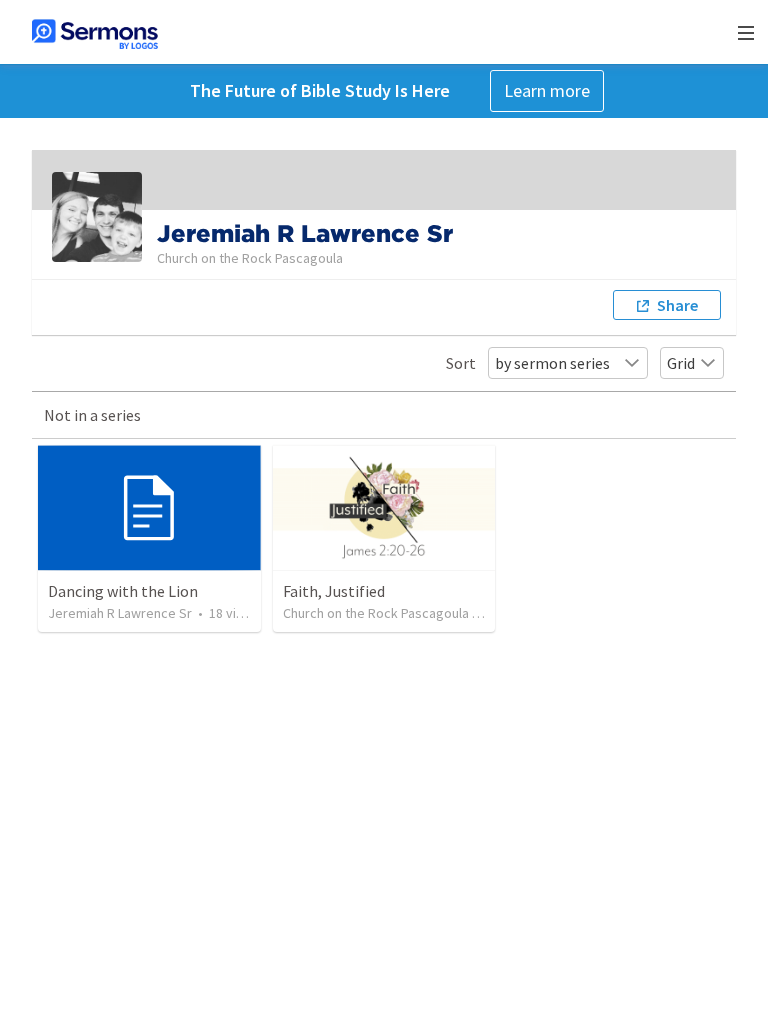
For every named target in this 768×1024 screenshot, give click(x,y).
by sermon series (552, 363)
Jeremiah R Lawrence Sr (120, 613)
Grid (681, 363)
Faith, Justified (334, 591)
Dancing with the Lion (123, 591)
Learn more (547, 90)
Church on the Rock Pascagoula (376, 613)
